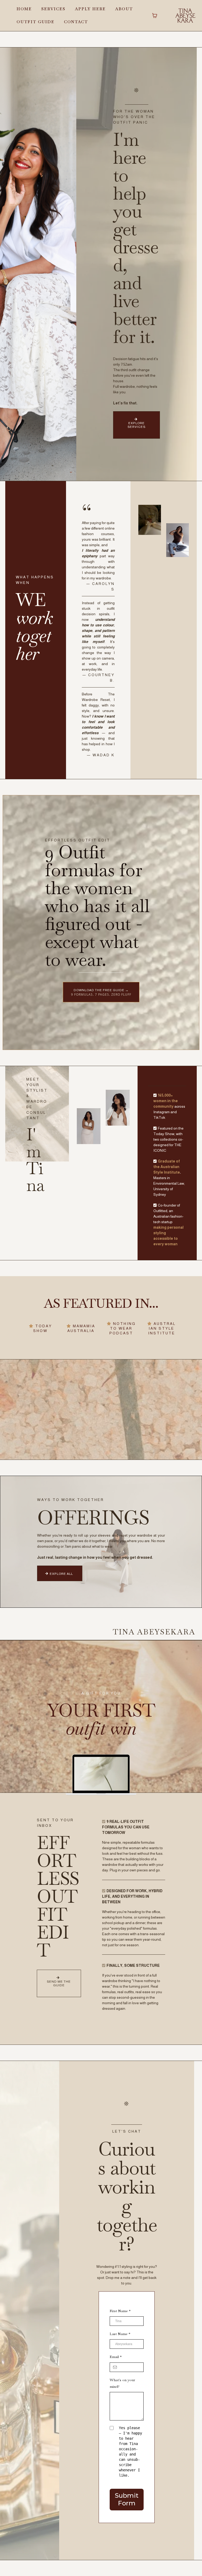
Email (116, 2357)
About (124, 9)
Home (24, 9)
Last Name (120, 2334)
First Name (120, 2311)
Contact (76, 22)
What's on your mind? (122, 2383)
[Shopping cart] (155, 16)
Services (53, 9)
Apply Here (90, 9)
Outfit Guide (36, 22)
